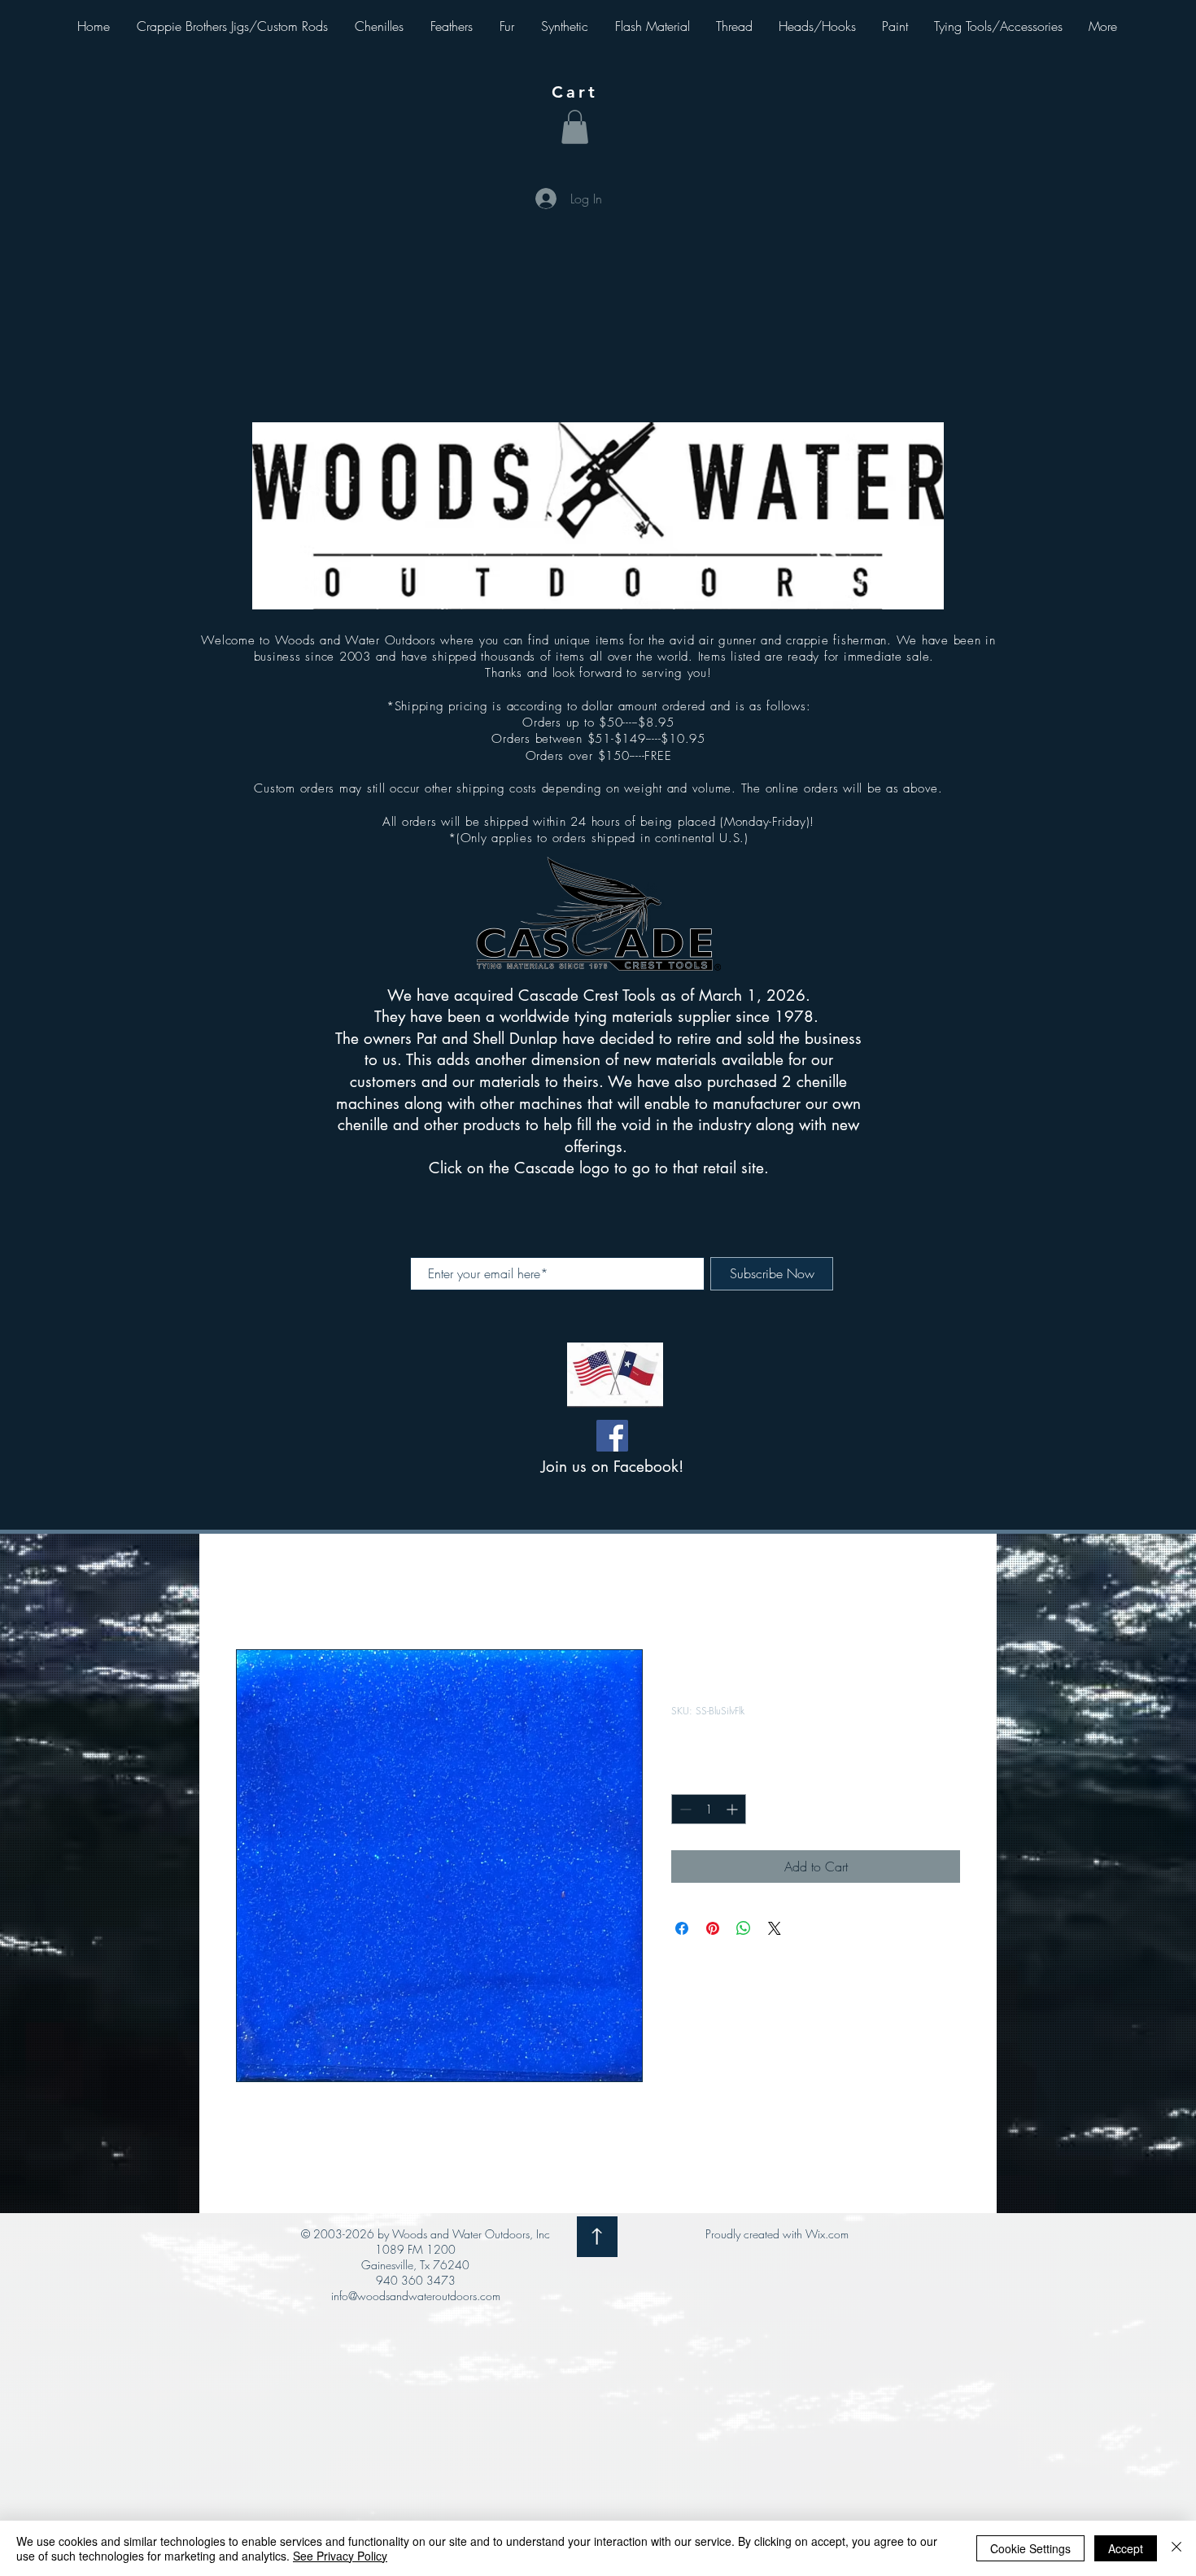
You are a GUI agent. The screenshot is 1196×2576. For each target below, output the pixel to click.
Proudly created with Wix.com (777, 2234)
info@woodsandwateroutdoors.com (416, 2296)
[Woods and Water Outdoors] (612, 1436)
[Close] (1176, 2548)
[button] (575, 127)
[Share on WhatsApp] (744, 1928)
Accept (1126, 2548)
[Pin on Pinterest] (713, 1928)
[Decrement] (684, 1809)
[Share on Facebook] (682, 1928)
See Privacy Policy (340, 2556)
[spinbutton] (709, 1809)
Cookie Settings (1030, 2548)
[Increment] (733, 1809)
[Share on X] (775, 1928)
